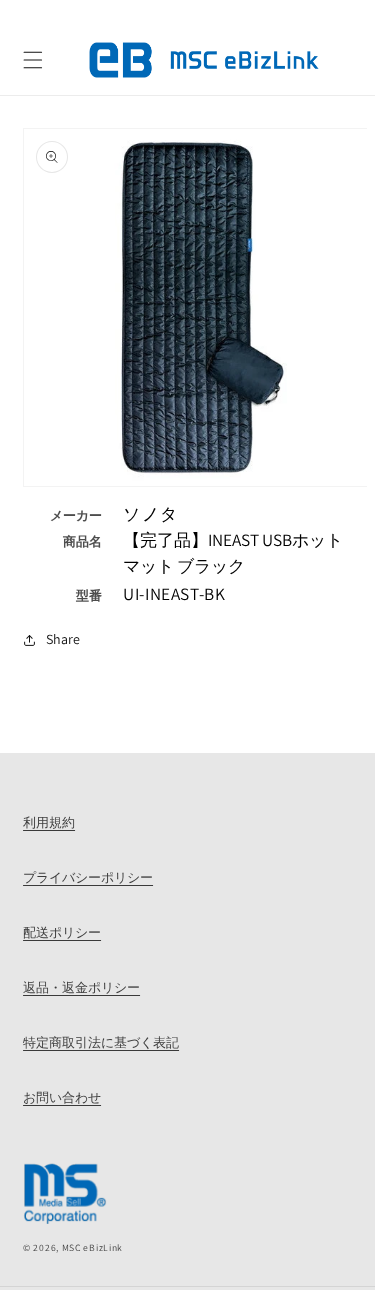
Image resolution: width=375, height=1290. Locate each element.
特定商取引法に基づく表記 (101, 1042)
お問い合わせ (62, 1097)
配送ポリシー (62, 932)
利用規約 (49, 822)
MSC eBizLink (92, 1247)
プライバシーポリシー (88, 877)
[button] (33, 60)
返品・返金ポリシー (81, 987)
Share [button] (63, 639)
